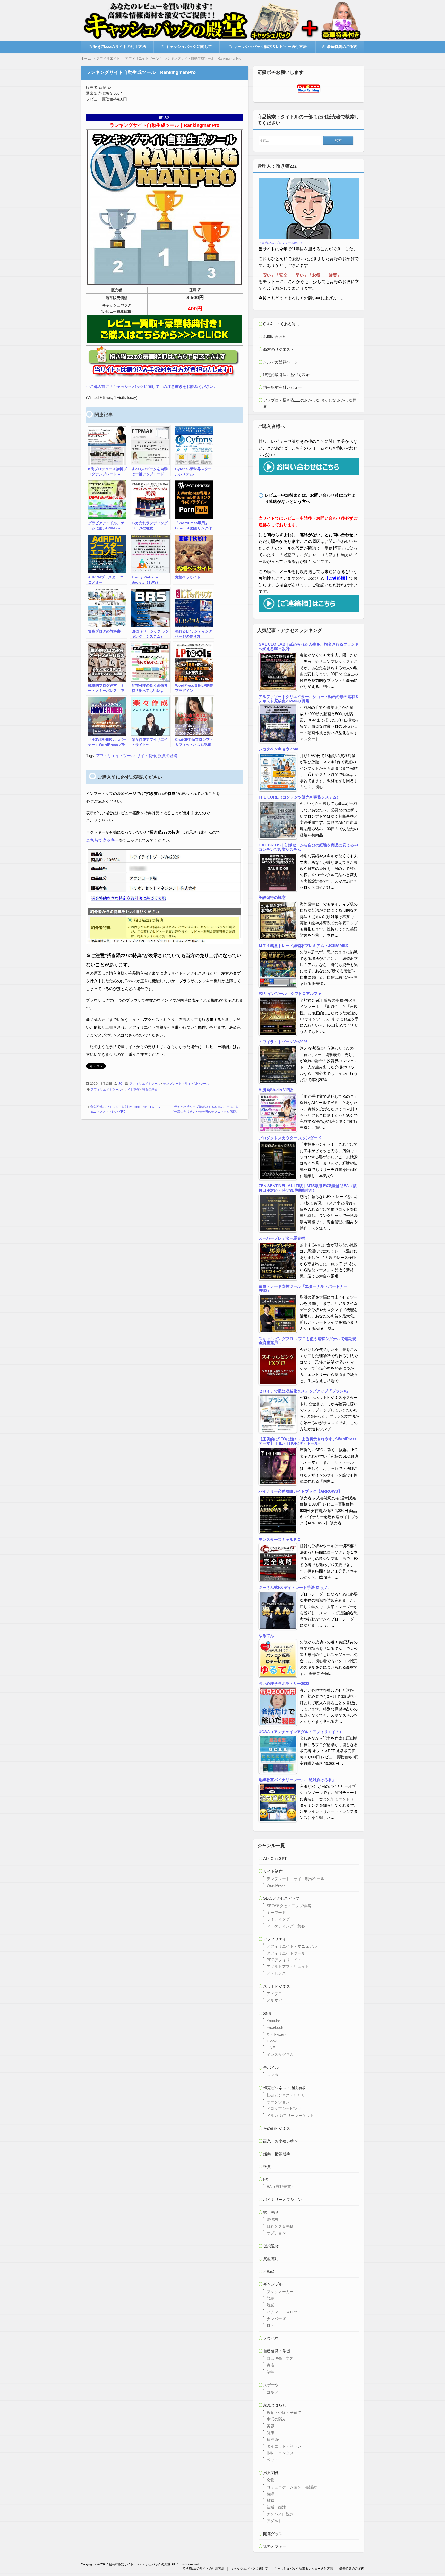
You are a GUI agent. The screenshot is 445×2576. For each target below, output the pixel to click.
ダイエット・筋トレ (284, 2446)
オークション (278, 2102)
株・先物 (271, 2212)
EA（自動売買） (281, 2186)
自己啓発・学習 (277, 2351)
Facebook (275, 2027)
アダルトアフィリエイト (288, 1967)
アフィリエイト (277, 1939)
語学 (270, 2372)
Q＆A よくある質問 (281, 324)
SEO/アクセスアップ (281, 1898)
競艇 (270, 2305)
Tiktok (272, 2041)
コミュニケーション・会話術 (292, 2487)
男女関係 (271, 2473)
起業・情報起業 (277, 2154)
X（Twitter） (277, 2034)
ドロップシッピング (284, 2109)
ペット (272, 2460)
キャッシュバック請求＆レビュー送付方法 (270, 47)
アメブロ (274, 1994)
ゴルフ (272, 2392)
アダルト (274, 2521)
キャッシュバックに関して (189, 47)
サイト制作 (146, 756)
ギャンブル (273, 2284)
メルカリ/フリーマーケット (290, 2116)
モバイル (271, 2068)
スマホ (272, 2075)
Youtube (273, 2021)
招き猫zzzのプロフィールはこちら (283, 243)
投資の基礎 (168, 756)
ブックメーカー (280, 2292)
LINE (271, 2048)
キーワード (276, 1912)
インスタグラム (280, 2054)
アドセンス (276, 1973)
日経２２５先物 (280, 2226)
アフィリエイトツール (115, 756)
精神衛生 (274, 2440)
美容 (270, 2426)
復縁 (270, 2494)
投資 (267, 2167)
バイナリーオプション (283, 2200)
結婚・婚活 (276, 2507)
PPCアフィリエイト (284, 1960)
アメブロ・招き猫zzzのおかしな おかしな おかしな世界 (310, 403)
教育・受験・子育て (284, 2412)
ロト (270, 2325)
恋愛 (270, 2480)
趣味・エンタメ (280, 2453)
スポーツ (271, 2385)
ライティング (278, 1919)
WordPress (276, 1885)
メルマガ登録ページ (281, 362)
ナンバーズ (276, 2319)
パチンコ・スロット (284, 2312)
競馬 (270, 2298)
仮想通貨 (271, 2246)
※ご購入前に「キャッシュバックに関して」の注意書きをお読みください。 (152, 387)
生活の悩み (276, 2419)
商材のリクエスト (279, 349)
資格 (270, 2365)
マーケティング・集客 (286, 1926)
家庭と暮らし (275, 2405)
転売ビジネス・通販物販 (284, 2088)
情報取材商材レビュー (283, 387)
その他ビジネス (277, 2128)
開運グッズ (273, 2534)
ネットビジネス (277, 1986)
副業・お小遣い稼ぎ (281, 2141)
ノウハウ (271, 2338)
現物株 (272, 2219)
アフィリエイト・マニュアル (292, 1946)
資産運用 (271, 2259)
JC (120, 1084)
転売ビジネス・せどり (286, 2095)
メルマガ (274, 2000)
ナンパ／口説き (280, 2514)
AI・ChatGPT (275, 1859)
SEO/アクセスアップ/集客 (289, 1906)
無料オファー (275, 2546)
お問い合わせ (275, 336)
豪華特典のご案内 (342, 47)
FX (266, 2179)
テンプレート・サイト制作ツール (186, 1084)
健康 (270, 2433)
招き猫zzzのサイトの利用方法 (120, 47)
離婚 (270, 2500)
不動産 (269, 2271)
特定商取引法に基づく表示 (286, 375)
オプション (276, 2233)
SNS (267, 2013)
